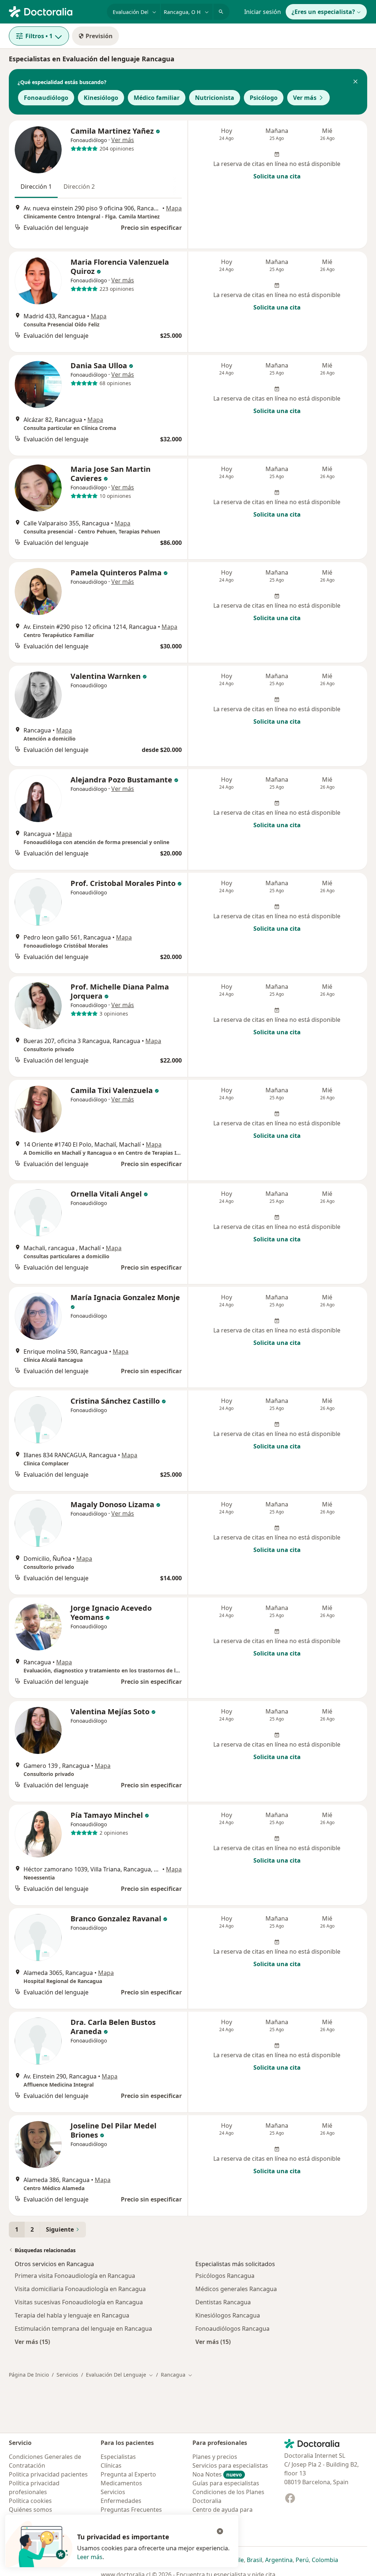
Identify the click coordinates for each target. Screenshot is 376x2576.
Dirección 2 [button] (79, 187)
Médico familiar (157, 98)
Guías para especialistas (226, 2483)
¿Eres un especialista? (323, 12)
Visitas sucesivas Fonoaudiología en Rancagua (79, 2302)
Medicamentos (121, 2483)
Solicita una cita (277, 176)
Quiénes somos (30, 2510)
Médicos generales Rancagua (236, 2289)
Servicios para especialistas (230, 2465)
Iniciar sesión (263, 12)
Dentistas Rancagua (223, 2302)
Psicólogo (264, 98)
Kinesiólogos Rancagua (228, 2315)
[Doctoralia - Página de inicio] (55, 11)
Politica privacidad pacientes (48, 2474)
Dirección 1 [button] (36, 187)
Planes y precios (215, 2457)
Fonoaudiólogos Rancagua (232, 2329)
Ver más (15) (32, 2342)
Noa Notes (217, 2474)
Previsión (99, 36)
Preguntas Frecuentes (131, 2510)
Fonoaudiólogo (46, 98)
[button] (355, 82)
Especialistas (118, 2457)
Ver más (305, 98)
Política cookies (30, 2501)
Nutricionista (215, 98)
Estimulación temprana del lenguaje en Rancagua (83, 2329)
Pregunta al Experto (128, 2474)
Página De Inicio (29, 2375)
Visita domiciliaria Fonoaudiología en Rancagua (80, 2289)
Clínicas (111, 2465)
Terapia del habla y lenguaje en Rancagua (72, 2315)
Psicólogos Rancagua (225, 2276)
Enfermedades (121, 2501)
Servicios (67, 2375)
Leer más (90, 2557)
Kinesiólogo (101, 98)
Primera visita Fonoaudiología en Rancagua (75, 2276)
